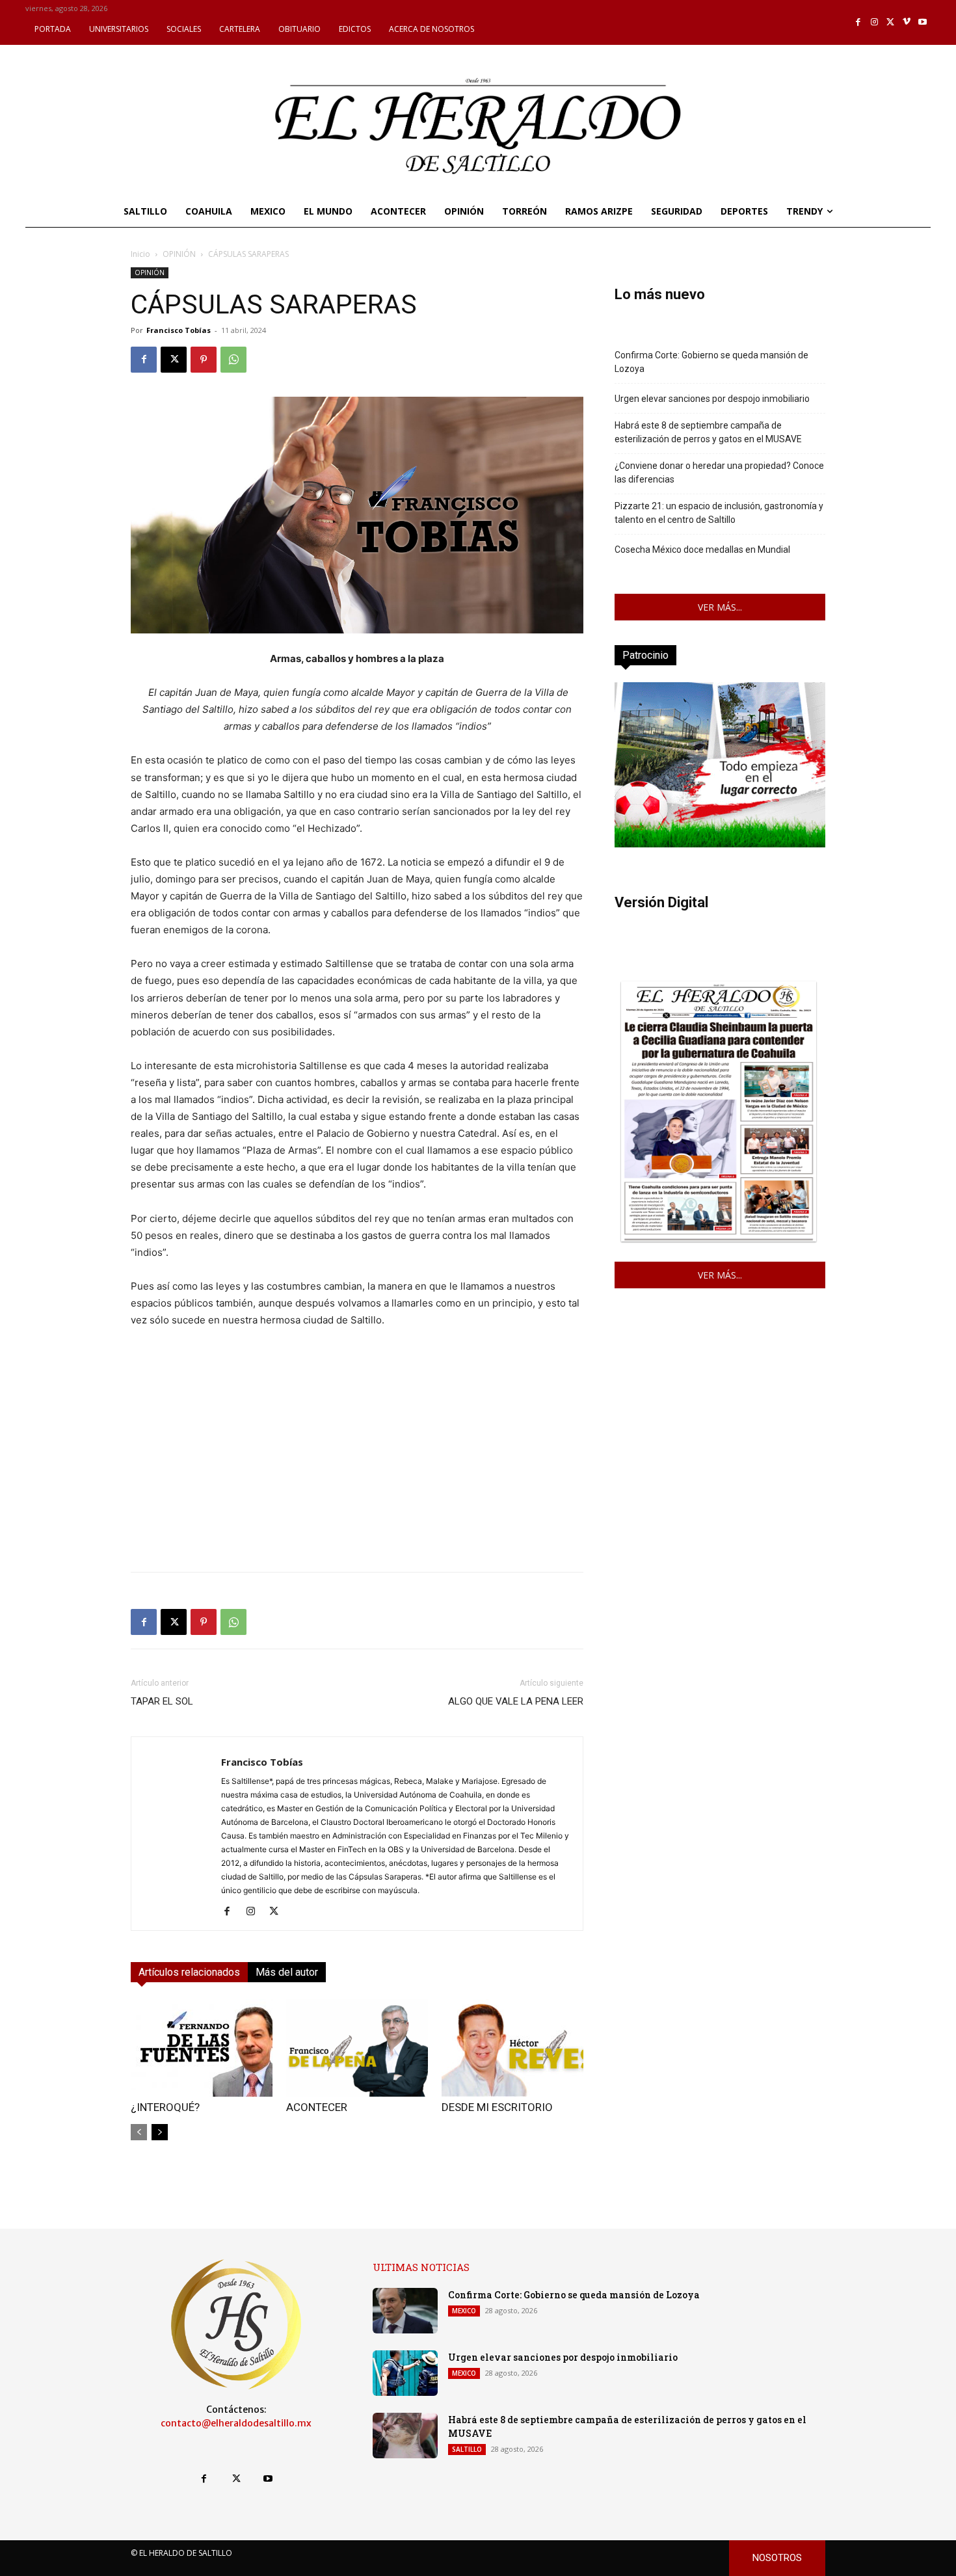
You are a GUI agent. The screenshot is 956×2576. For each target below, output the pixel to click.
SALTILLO (467, 2449)
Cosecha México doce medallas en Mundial (702, 550)
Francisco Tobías (179, 330)
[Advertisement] (357, 1470)
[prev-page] (139, 2132)
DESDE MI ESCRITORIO (497, 2107)
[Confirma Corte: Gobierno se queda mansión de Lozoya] (405, 2311)
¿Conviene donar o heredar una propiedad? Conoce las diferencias (719, 472)
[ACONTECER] (357, 2048)
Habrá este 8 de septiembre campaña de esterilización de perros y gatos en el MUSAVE (708, 432)
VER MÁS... (720, 607)
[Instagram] (874, 22)
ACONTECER (317, 2107)
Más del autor (287, 1972)
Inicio (140, 254)
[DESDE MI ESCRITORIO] (512, 2048)
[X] (891, 22)
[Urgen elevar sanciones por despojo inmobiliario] (405, 2373)
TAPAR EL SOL (162, 1701)
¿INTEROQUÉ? (165, 2107)
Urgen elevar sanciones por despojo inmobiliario (712, 399)
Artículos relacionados (189, 1972)
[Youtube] (923, 22)
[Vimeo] (907, 22)
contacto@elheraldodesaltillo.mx (236, 2423)
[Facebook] (859, 22)
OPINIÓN (179, 254)
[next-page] (160, 2132)
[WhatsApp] (233, 360)
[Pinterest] (204, 360)
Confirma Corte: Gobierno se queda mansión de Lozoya (711, 362)
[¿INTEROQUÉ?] (202, 2048)
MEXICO (464, 2311)
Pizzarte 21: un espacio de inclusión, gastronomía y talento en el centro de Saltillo (719, 513)
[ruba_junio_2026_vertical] (720, 844)
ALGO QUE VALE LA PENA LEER (516, 1701)
